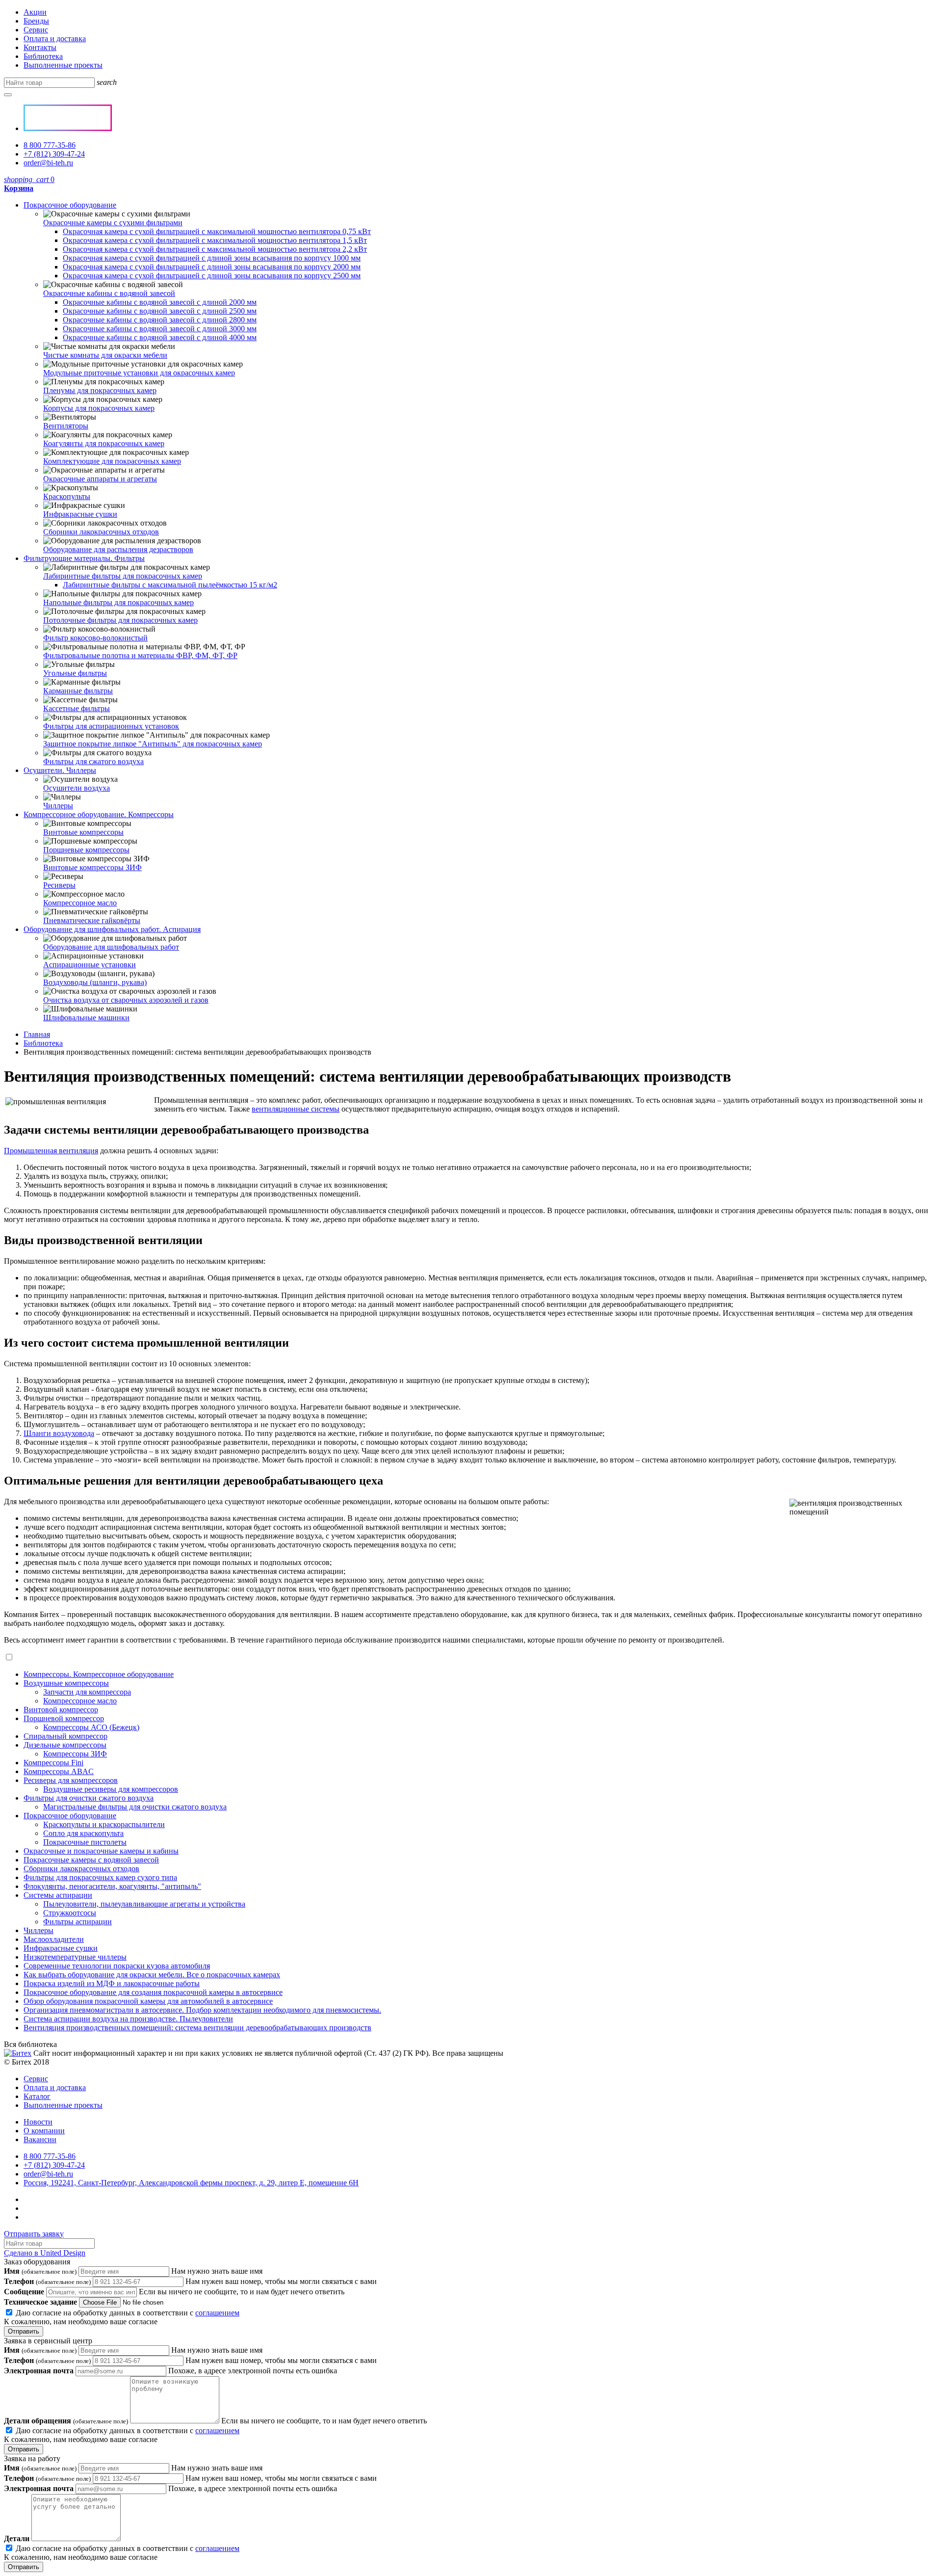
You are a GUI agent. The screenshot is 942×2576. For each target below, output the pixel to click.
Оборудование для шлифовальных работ (111, 947)
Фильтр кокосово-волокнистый (95, 638)
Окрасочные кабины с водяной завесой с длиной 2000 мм (160, 302)
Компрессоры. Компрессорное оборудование (99, 1674)
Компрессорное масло (80, 903)
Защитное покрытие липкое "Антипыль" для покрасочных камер (153, 744)
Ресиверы (59, 885)
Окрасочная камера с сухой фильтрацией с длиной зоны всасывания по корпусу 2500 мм (212, 276)
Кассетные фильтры (77, 708)
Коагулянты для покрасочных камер (104, 443)
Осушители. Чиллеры (60, 770)
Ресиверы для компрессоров (71, 1780)
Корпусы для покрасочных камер (99, 408)
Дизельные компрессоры (65, 1745)
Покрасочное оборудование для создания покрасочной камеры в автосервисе (153, 1992)
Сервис (36, 30)
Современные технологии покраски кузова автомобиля (117, 1966)
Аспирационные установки (90, 965)
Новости (38, 2122)
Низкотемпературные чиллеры (75, 1957)
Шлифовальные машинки (86, 1018)
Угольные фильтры (75, 673)
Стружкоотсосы (70, 1913)
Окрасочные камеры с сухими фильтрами (113, 223)
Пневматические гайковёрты (92, 920)
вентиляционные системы (296, 1109)
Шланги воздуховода (59, 1433)
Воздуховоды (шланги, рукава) (95, 982)
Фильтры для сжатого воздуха (93, 761)
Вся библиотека (30, 2044)
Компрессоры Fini (53, 1763)
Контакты (40, 47)
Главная (37, 1034)
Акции (35, 12)
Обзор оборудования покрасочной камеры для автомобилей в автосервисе (148, 2001)
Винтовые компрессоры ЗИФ (92, 867)
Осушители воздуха (77, 788)
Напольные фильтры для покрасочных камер (118, 602)
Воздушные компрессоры (66, 1683)
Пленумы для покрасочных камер (100, 390)
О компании (44, 2131)
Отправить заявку (34, 2234)
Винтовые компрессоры (83, 832)
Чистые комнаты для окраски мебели (105, 355)
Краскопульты (67, 496)
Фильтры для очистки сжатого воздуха (89, 1798)
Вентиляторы (66, 426)
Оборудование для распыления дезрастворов (118, 549)
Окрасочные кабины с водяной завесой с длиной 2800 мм (160, 320)
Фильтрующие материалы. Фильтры (84, 558)
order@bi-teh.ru (48, 163)
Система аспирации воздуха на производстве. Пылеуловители (128, 2019)
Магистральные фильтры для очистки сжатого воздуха (135, 1807)
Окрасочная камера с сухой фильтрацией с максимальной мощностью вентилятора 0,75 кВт (217, 231)
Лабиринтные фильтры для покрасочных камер (123, 576)
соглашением (217, 2313)
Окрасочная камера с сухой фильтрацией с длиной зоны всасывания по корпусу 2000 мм (212, 267)
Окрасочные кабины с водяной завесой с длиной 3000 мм (160, 329)
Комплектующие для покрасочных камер (112, 461)
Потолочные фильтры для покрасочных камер (120, 620)
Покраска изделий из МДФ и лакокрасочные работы (112, 1983)
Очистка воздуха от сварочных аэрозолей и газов (126, 1000)
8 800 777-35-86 (50, 145)
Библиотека (43, 56)
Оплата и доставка (55, 39)
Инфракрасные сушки (80, 514)
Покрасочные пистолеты (85, 1842)
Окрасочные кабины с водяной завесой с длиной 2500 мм (160, 311)
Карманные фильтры (78, 691)
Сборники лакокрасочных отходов (101, 532)
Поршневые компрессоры (86, 850)
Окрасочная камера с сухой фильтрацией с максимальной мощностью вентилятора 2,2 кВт (215, 249)
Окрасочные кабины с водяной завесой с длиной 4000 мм (160, 337)
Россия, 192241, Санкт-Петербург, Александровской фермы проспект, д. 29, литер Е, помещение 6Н (191, 2183)
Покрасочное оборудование (70, 205)
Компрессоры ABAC (59, 1771)
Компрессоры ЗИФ (75, 1754)
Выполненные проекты (63, 65)
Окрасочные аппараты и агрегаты (100, 479)
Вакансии (40, 2139)
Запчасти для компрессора (87, 1692)
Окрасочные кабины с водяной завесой (109, 293)
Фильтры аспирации (78, 1922)
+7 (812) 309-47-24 (54, 154)
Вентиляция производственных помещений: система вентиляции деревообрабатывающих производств (197, 2028)
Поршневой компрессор (64, 1718)
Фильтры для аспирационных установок (111, 726)
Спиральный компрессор (65, 1736)
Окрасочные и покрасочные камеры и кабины (101, 1851)
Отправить (24, 2331)
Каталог (37, 2096)
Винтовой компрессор (61, 1710)
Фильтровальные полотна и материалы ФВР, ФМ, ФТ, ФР (140, 655)
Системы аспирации (58, 1895)
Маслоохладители (54, 1939)
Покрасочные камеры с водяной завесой (91, 1860)
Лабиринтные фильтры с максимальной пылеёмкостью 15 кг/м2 (170, 585)
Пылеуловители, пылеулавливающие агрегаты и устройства (144, 1904)
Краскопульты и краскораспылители (104, 1824)
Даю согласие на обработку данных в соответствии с (122, 2317)
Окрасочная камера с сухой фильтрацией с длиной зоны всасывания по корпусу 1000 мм (212, 258)
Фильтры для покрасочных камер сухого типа (100, 1877)
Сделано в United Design (45, 2253)
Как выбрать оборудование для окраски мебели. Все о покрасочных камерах (152, 1975)
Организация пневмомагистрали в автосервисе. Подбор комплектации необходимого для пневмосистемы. (202, 2010)
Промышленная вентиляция (51, 1151)
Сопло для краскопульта (83, 1833)
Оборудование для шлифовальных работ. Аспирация (112, 929)
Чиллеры (58, 806)
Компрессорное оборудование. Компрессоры (99, 814)
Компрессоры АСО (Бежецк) (91, 1727)
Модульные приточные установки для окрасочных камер (139, 373)
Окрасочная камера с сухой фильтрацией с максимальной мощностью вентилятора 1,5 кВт (215, 240)
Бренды (36, 21)
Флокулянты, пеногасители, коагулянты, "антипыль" (112, 1886)
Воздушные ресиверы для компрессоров (111, 1789)
